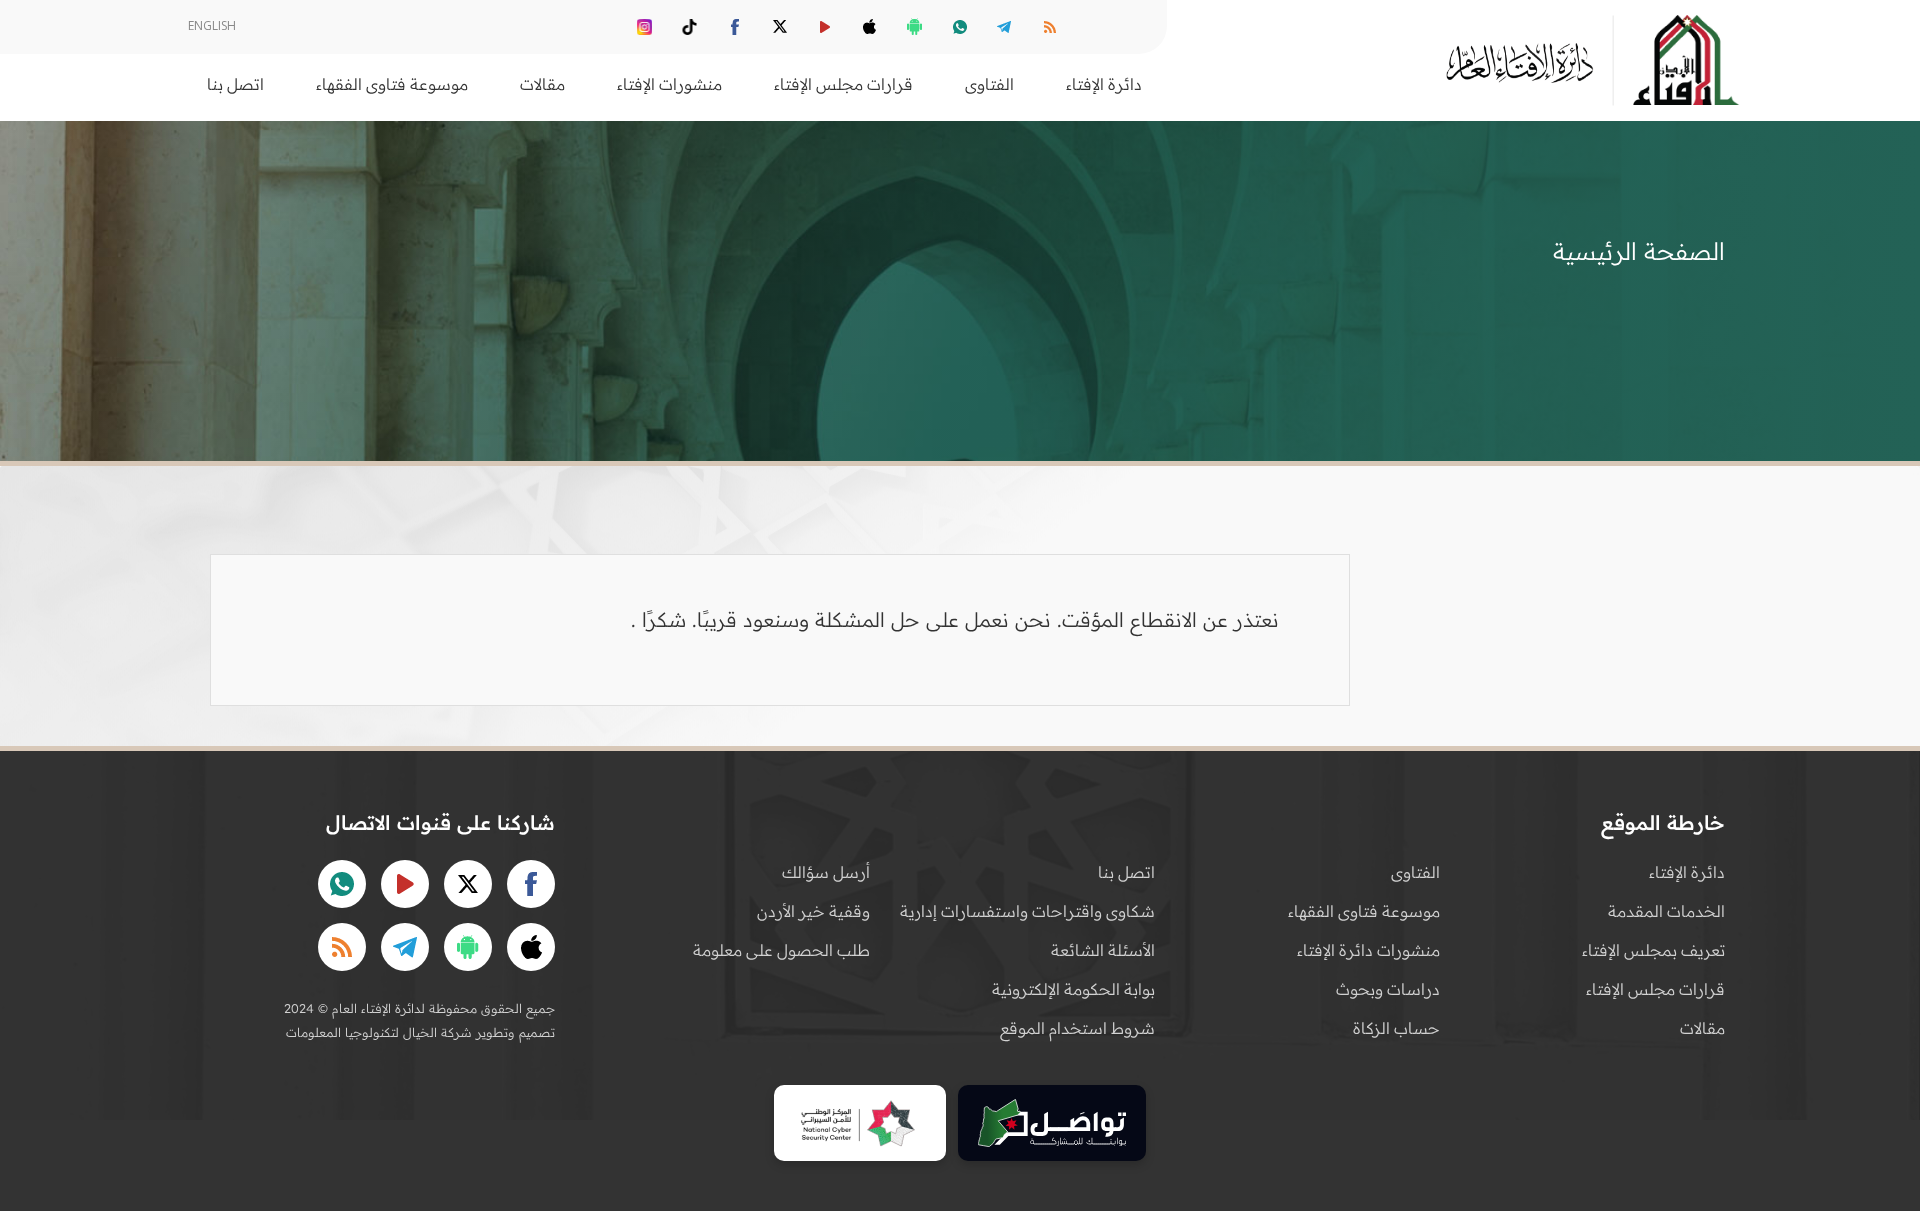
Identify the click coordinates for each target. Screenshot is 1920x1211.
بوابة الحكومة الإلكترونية (1073, 989)
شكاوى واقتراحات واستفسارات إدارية (1027, 911)
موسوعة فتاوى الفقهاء (1364, 911)
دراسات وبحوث (1388, 989)
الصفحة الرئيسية (1639, 251)
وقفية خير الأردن (813, 911)
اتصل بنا (235, 84)
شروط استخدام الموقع (1077, 1028)
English (212, 25)
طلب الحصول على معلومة (781, 950)
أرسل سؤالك (826, 872)
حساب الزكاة (1396, 1028)
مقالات (1702, 1028)
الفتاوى (1415, 872)
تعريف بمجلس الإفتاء (1653, 950)
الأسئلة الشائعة (1103, 950)
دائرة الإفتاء (1687, 872)
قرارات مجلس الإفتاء (1655, 989)
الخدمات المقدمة (1666, 911)
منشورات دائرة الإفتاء (1368, 950)
